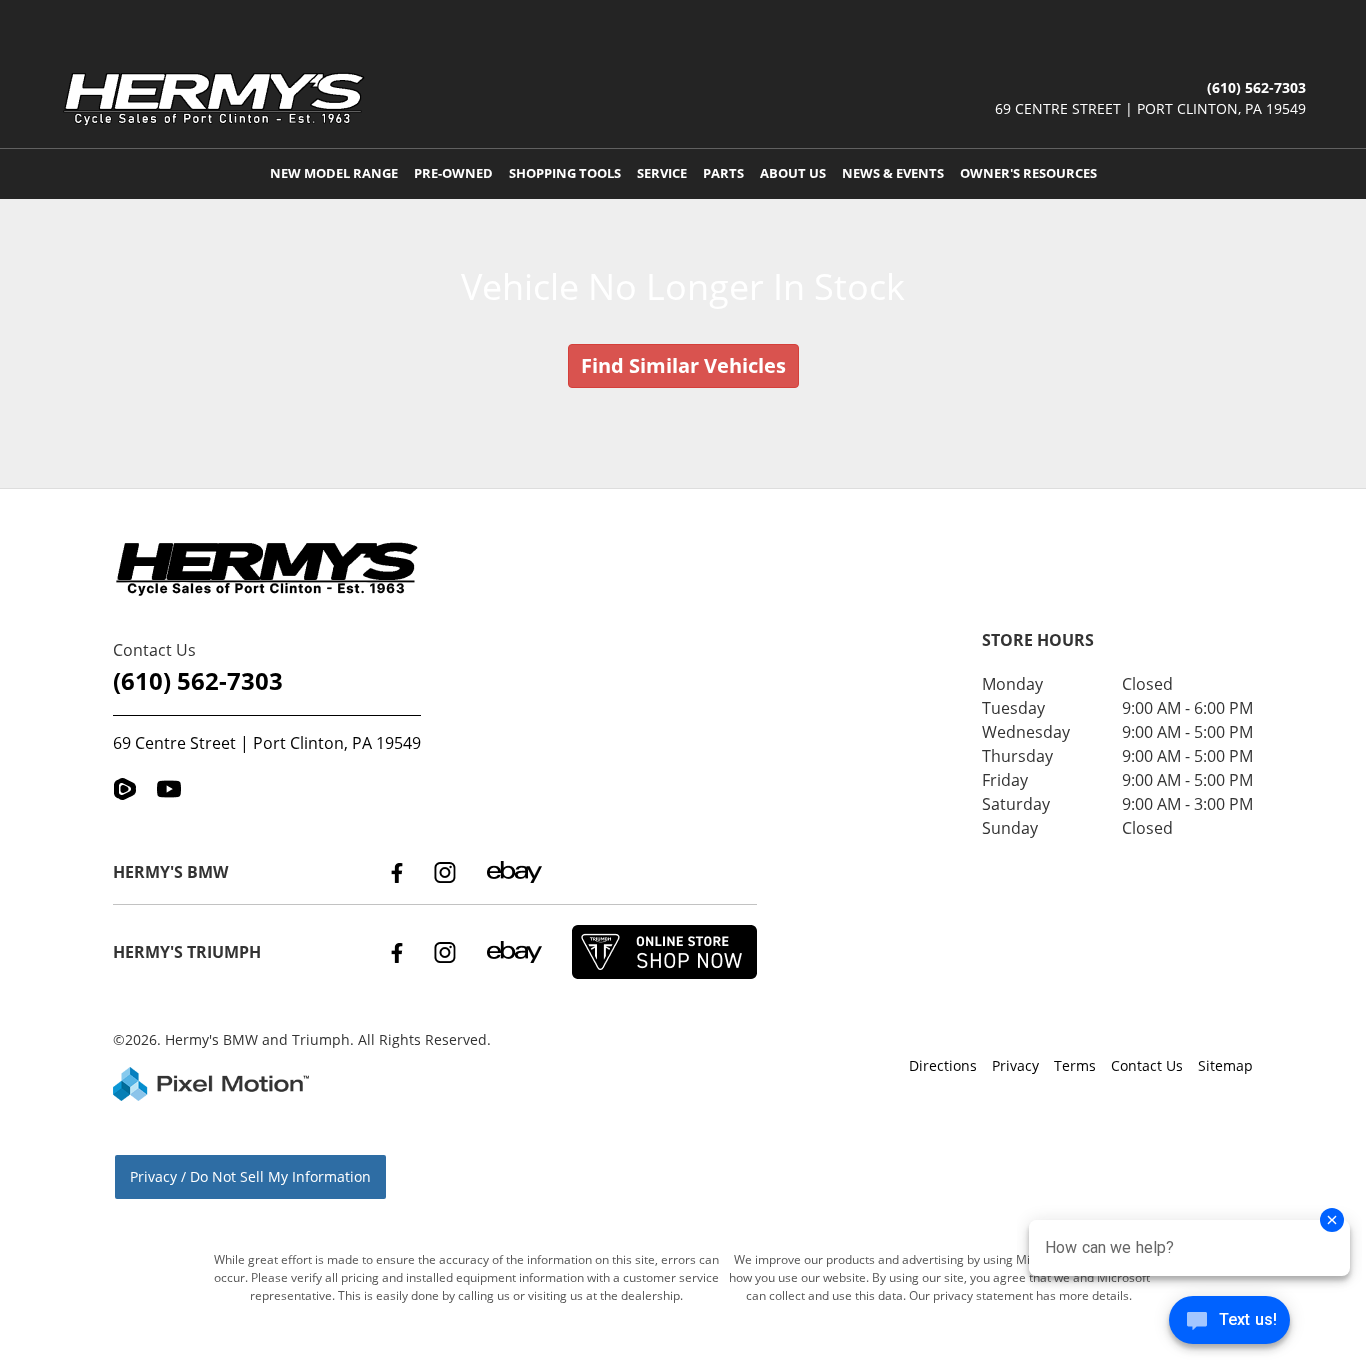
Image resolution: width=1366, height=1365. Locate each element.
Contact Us (1147, 1065)
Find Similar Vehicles (683, 365)
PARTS (723, 173)
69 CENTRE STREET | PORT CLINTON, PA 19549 (1150, 108)
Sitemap (1225, 1065)
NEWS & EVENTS (893, 173)
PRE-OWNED (453, 173)
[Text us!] (1229, 1324)
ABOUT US (793, 173)
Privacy (1015, 1065)
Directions (943, 1065)
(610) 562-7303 (198, 680)
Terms (1075, 1065)
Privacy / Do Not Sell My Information (250, 1176)
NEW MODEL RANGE (334, 173)
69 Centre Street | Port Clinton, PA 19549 (267, 743)
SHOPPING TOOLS (565, 173)
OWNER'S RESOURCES (1028, 173)
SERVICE (662, 173)
